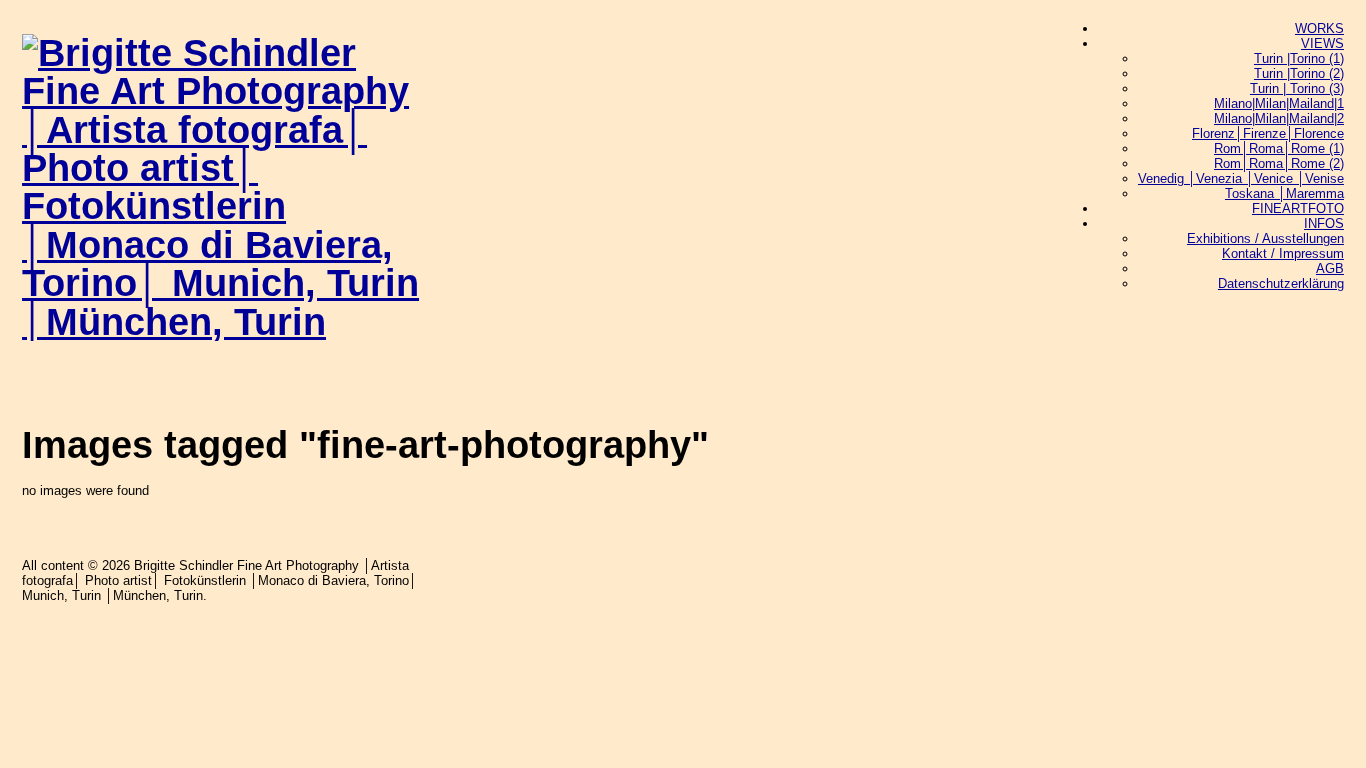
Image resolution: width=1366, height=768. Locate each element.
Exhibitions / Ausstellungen (1265, 238)
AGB (1330, 268)
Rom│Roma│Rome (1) (1279, 148)
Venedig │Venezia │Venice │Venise (1241, 178)
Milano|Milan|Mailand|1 (1279, 103)
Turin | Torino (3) (1297, 88)
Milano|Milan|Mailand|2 (1279, 118)
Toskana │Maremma (1284, 193)
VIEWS (1322, 43)
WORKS (1319, 28)
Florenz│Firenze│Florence (1268, 133)
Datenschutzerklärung (1281, 283)
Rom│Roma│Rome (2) (1279, 163)
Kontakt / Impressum (1283, 253)
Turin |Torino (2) (1299, 73)
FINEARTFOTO (1298, 208)
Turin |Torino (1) (1299, 58)
